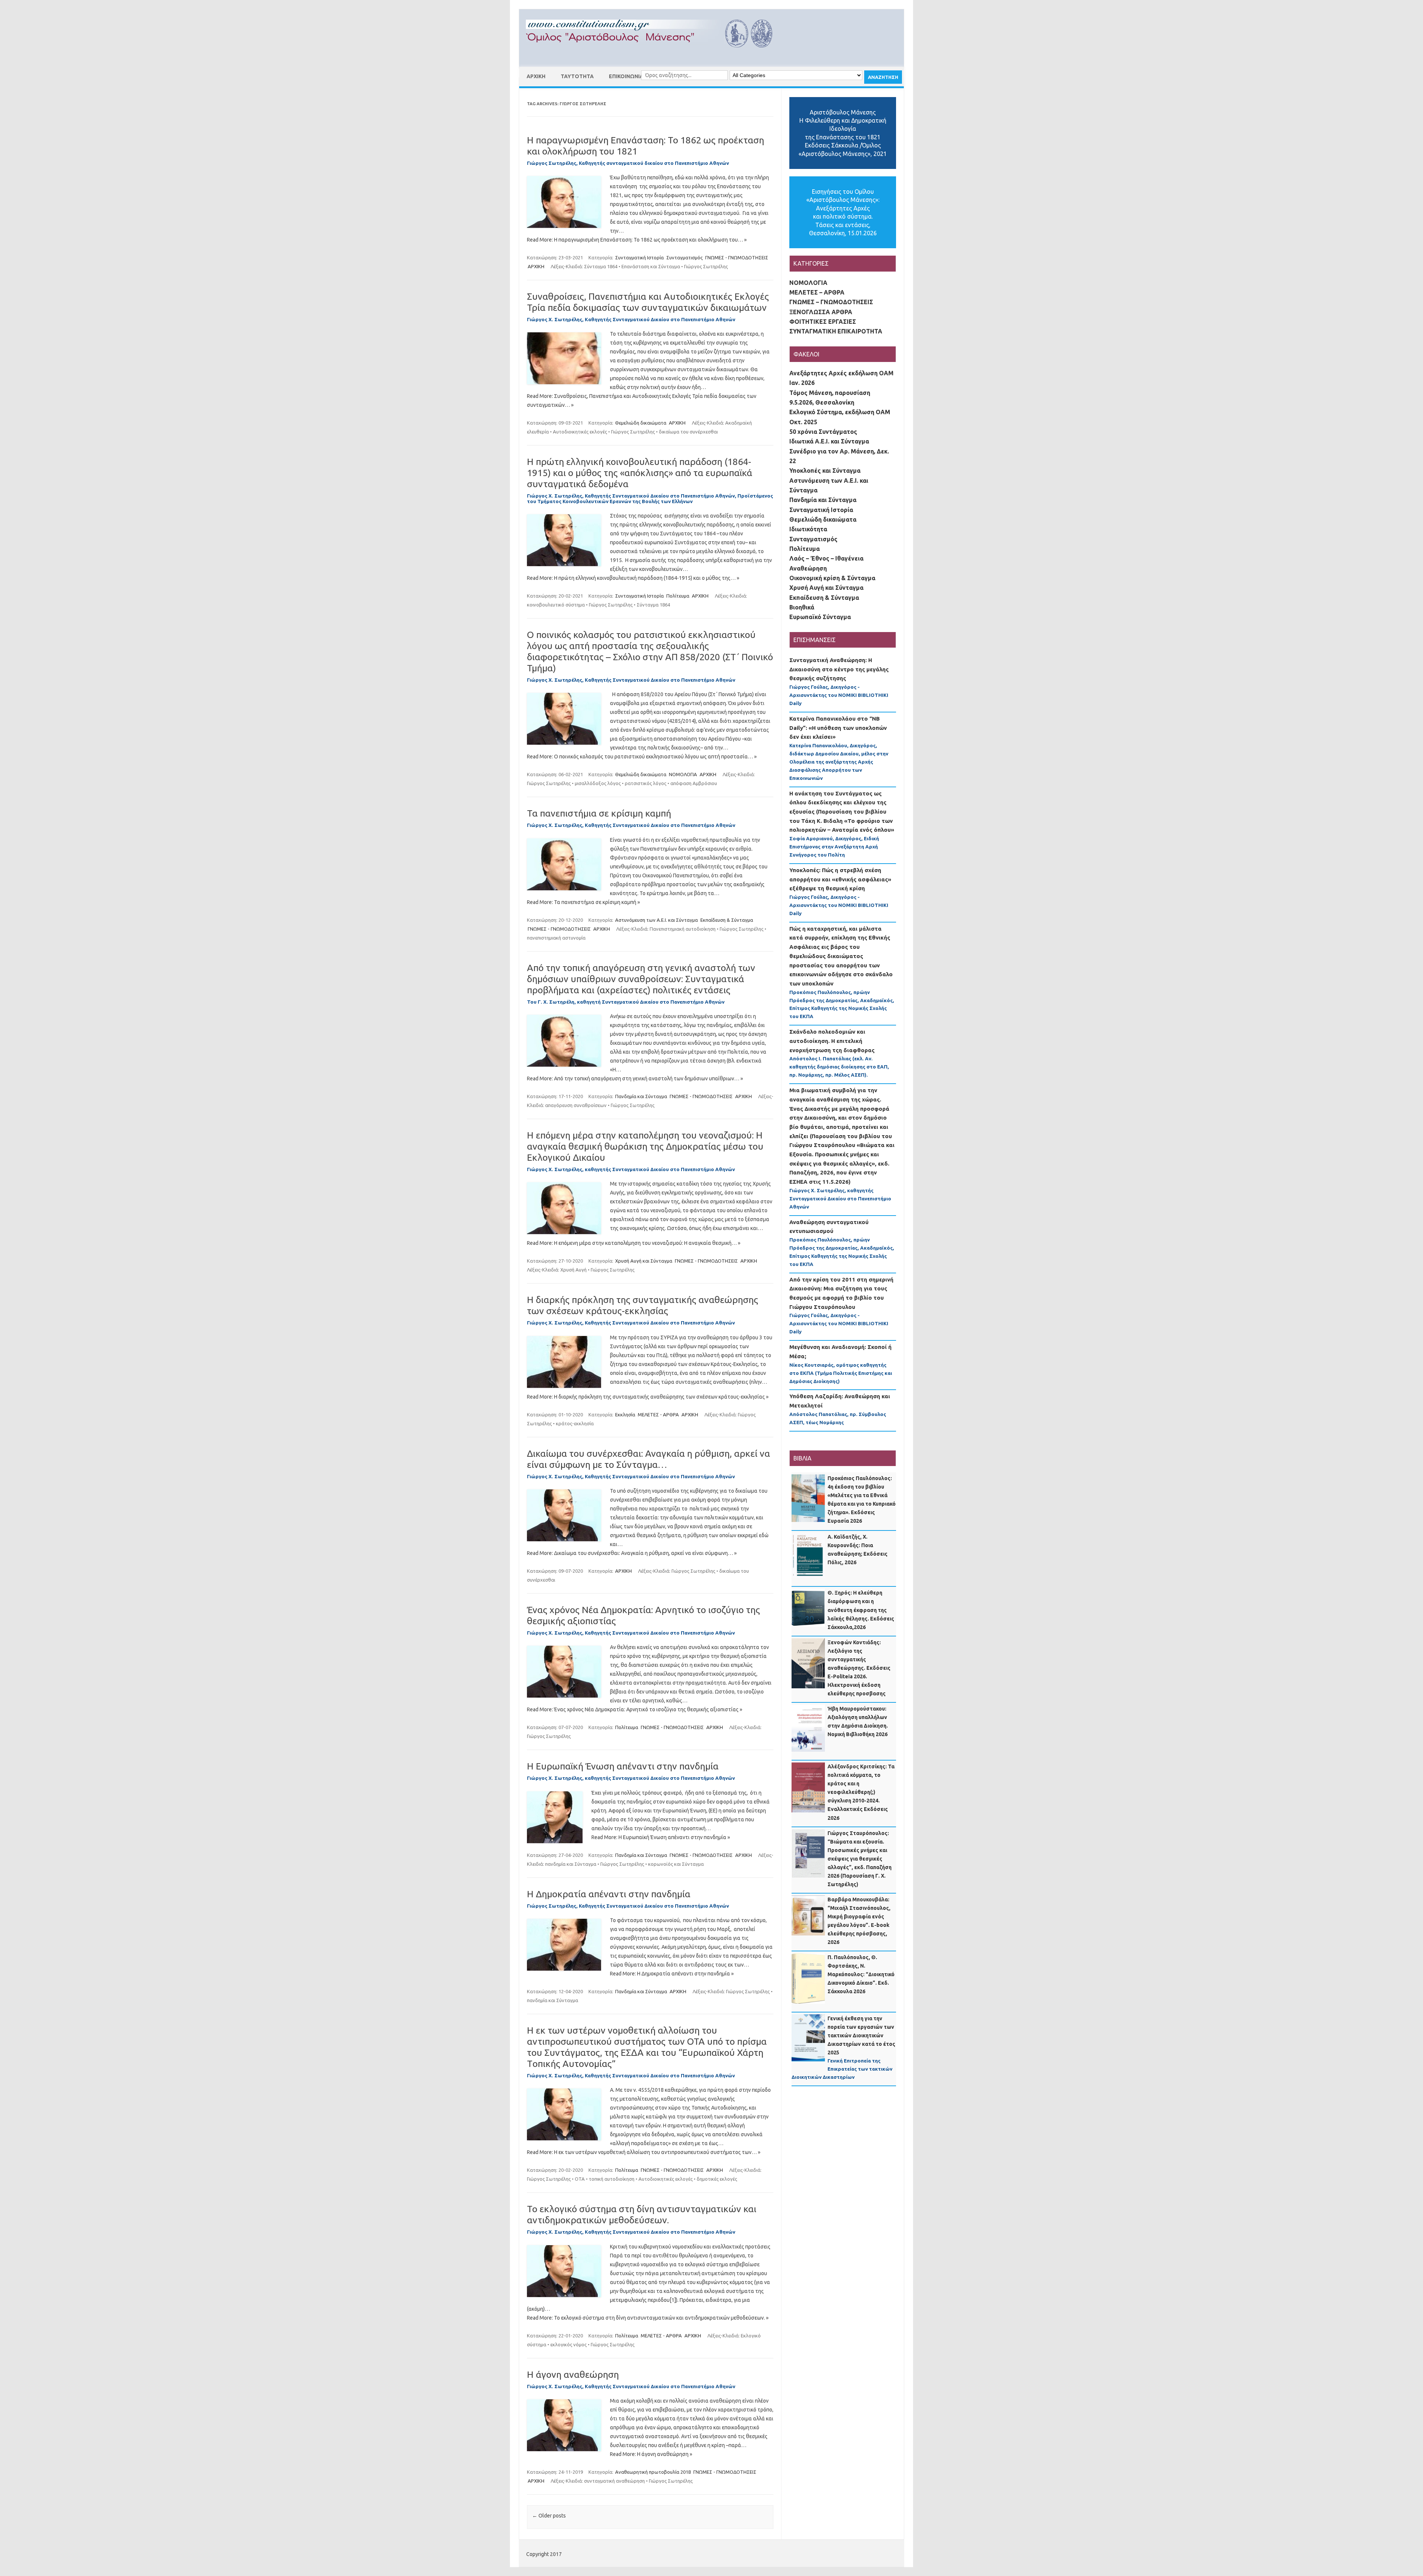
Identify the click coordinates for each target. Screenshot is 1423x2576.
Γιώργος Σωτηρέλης (706, 266)
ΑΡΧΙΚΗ (536, 76)
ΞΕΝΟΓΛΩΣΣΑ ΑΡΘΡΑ (821, 312)
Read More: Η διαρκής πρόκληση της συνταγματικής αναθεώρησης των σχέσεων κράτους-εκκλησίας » (648, 1397)
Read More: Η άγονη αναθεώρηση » (651, 2454)
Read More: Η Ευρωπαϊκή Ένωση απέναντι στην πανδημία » (661, 1837)
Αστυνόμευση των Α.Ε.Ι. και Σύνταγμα (656, 920)
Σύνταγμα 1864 (601, 266)
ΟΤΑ (580, 2179)
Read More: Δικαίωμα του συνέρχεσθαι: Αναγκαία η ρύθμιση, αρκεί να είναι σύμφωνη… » (632, 1553)
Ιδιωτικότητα (808, 529)
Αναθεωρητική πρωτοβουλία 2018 (653, 2472)
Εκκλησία (625, 1415)
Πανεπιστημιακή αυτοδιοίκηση (683, 929)
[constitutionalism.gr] (655, 54)
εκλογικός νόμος (568, 2344)
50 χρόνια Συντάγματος (823, 432)
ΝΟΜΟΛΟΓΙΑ (683, 774)
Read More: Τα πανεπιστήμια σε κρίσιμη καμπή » (583, 902)
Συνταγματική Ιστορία (639, 257)
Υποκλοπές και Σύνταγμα (825, 471)
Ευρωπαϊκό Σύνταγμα (820, 617)
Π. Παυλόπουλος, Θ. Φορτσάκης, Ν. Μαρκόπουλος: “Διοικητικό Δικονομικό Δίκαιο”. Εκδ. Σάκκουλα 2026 (861, 1974)
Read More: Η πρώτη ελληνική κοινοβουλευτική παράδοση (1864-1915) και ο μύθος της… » (633, 578)
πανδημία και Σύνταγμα (571, 1864)
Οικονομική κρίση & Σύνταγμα (832, 578)
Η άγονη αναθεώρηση (573, 2374)
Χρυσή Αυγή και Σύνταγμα (644, 1261)
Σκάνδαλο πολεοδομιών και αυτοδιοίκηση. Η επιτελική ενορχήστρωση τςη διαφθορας (832, 1041)
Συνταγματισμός (684, 257)
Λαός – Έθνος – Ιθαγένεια (826, 558)
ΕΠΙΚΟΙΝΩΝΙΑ (626, 76)
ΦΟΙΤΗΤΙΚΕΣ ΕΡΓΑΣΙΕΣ (823, 322)
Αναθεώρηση (808, 568)
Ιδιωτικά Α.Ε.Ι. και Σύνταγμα (829, 441)
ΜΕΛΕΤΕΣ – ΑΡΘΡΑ (817, 292)
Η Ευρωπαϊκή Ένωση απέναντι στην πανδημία (623, 1766)
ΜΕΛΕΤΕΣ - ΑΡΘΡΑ (658, 1415)
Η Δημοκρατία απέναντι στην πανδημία (609, 1894)
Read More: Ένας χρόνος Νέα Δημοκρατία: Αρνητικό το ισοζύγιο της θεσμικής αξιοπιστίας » (635, 1709)
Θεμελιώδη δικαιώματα (641, 423)
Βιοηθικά (802, 607)
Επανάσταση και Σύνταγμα (651, 266)
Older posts (549, 2516)
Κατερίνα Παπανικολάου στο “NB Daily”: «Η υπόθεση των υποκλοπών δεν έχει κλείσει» (838, 728)
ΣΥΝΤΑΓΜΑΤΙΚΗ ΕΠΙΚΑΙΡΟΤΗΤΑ (836, 331)
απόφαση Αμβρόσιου (694, 783)
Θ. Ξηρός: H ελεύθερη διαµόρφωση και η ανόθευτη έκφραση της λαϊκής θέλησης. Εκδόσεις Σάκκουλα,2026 (861, 1610)
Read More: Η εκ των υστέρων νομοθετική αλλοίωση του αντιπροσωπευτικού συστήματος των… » (644, 2152)
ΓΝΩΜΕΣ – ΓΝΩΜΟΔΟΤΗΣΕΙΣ (831, 302)
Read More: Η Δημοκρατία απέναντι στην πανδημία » (672, 1974)
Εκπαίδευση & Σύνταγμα (727, 920)
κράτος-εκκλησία (575, 1423)
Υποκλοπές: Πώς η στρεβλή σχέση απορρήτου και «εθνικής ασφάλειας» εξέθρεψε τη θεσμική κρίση (840, 879)
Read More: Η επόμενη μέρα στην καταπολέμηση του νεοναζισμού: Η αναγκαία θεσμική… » (634, 1243)
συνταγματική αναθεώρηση (614, 2481)
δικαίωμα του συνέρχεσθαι (688, 432)
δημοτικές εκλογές (717, 2179)
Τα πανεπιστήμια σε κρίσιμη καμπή (599, 813)
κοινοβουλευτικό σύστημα (556, 605)
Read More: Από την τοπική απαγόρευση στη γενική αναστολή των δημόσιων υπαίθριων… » (635, 1078)
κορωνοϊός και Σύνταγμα (676, 1864)
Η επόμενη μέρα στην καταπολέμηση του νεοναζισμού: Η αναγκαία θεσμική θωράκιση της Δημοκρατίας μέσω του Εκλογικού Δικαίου (645, 1146)
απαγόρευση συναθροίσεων (576, 1105)
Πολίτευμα (678, 596)
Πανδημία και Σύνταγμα (641, 1096)
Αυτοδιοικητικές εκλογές (580, 432)
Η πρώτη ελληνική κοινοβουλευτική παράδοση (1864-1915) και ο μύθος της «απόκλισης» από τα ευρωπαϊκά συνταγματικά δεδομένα (640, 473)
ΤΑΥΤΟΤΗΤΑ (577, 76)
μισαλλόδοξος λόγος (598, 783)
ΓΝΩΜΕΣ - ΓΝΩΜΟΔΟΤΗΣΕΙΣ (737, 257)
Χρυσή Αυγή (573, 1270)
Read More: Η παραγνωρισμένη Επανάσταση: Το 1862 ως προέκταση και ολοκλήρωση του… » (637, 240)
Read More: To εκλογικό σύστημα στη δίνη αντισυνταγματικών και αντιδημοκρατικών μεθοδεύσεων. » (648, 2318)
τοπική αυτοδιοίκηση (612, 2179)
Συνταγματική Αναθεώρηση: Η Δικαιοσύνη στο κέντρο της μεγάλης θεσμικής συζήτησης (839, 669)
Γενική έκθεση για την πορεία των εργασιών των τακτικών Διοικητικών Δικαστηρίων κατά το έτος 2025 (861, 2035)
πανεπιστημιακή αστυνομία (556, 938)
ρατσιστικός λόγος (646, 783)
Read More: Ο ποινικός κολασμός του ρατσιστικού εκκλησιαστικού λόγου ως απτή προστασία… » (642, 757)
